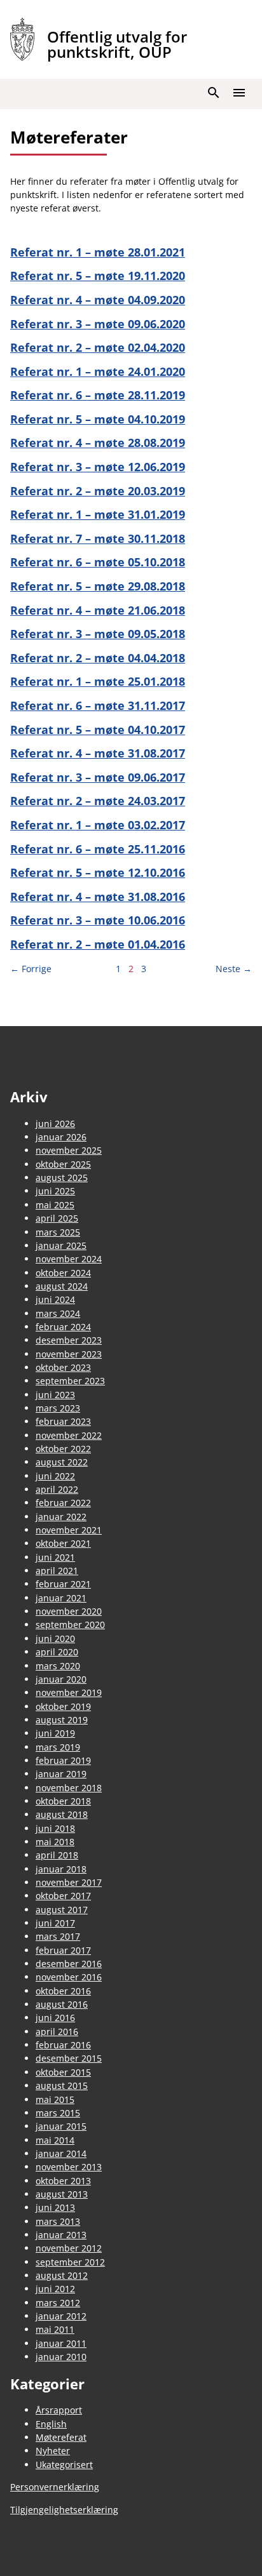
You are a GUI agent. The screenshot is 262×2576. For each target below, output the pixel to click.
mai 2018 (55, 1842)
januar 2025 (61, 1245)
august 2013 (62, 2194)
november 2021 (69, 1530)
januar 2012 (61, 2316)
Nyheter (53, 2451)
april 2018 (57, 1855)
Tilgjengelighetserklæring (64, 2510)
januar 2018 (61, 1869)
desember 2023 (69, 1340)
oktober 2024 (63, 1273)
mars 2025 (58, 1232)
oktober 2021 (63, 1543)
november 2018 (69, 1788)
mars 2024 (58, 1313)
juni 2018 (55, 1828)
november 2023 (69, 1354)
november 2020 (69, 1611)
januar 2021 (61, 1598)
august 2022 (62, 1462)
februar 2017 (63, 1950)
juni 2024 (55, 1299)
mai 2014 (55, 2140)
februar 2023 (63, 1421)
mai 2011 (55, 2329)
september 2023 (70, 1381)
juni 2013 (55, 2207)
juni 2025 (55, 1191)
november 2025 (69, 1150)
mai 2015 (55, 2099)
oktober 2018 (63, 1801)
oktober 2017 (63, 1896)
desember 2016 (69, 1964)
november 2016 (69, 1977)
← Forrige (31, 969)
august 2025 (62, 1178)
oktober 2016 (63, 1991)
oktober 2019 (63, 1706)
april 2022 (57, 1489)
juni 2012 (55, 2289)
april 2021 (57, 1571)
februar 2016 (63, 2045)
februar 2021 (63, 1584)
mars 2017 (58, 1936)
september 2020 (70, 1625)
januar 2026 (61, 1137)
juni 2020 (55, 1638)
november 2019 (69, 1692)
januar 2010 (61, 2357)
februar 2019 (63, 1760)
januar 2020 (61, 1679)
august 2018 (62, 1814)
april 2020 (57, 1652)
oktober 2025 (63, 1164)
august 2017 (62, 1910)
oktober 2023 (63, 1367)
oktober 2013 (63, 2181)
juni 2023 (55, 1395)
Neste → (234, 969)
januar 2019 (61, 1774)
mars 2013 (58, 2221)
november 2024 (69, 1259)
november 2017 (69, 1882)
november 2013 (69, 2167)
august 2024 (62, 1286)
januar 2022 (61, 1517)
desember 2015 (69, 2058)
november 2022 (69, 1435)
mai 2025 (55, 1205)
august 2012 (62, 2275)
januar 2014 (61, 2153)
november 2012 (69, 2248)
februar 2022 (63, 1503)
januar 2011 (61, 2343)
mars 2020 (58, 1666)
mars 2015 (58, 2113)
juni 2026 (55, 1124)
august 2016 (62, 2004)
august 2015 (62, 2085)
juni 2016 (55, 2018)
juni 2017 (55, 1923)
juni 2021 (55, 1557)
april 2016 (57, 2032)
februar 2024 (63, 1327)
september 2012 (70, 2262)
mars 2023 (58, 1408)
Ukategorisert (64, 2465)
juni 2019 (55, 1733)
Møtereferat (61, 2437)
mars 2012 (58, 2303)
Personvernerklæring (55, 2487)
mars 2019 (58, 1747)
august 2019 (62, 1720)
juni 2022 (55, 1476)
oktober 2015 (63, 2072)
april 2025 (57, 1218)
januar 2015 (61, 2126)
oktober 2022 (63, 1449)
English (51, 2424)
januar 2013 (61, 2235)
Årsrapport (59, 2410)
